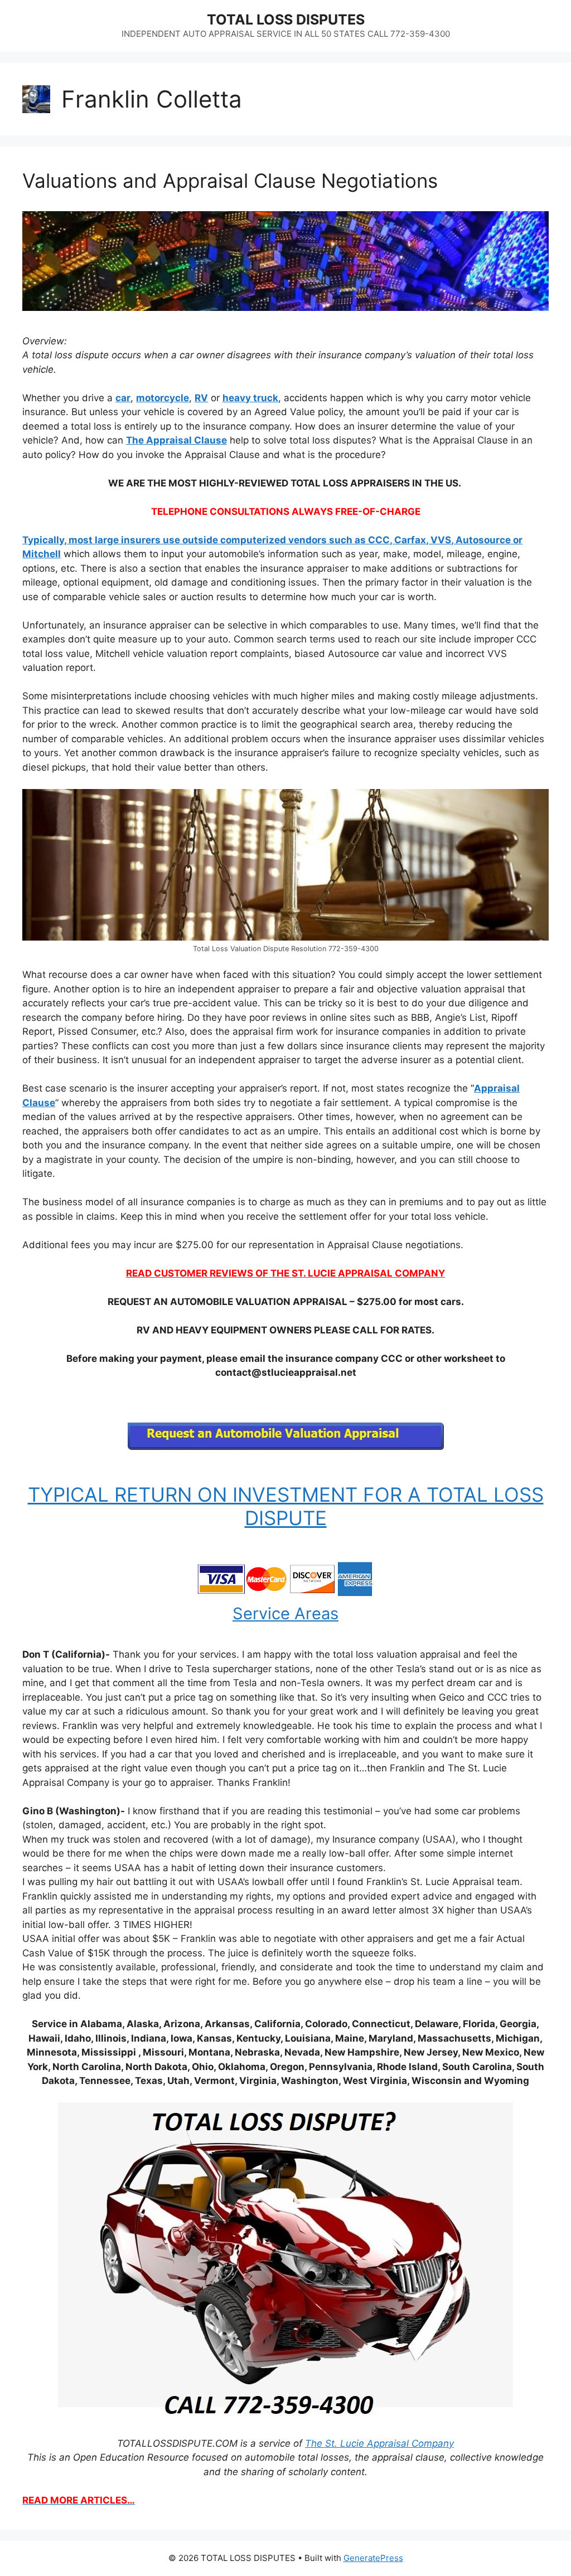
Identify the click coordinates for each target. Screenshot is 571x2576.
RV (201, 398)
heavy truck (250, 398)
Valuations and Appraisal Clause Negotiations (230, 181)
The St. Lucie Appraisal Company (379, 2443)
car (123, 398)
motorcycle (163, 398)
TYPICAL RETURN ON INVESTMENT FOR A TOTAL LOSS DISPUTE (286, 1506)
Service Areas (285, 1613)
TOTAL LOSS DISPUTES (286, 20)
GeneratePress (373, 2558)
